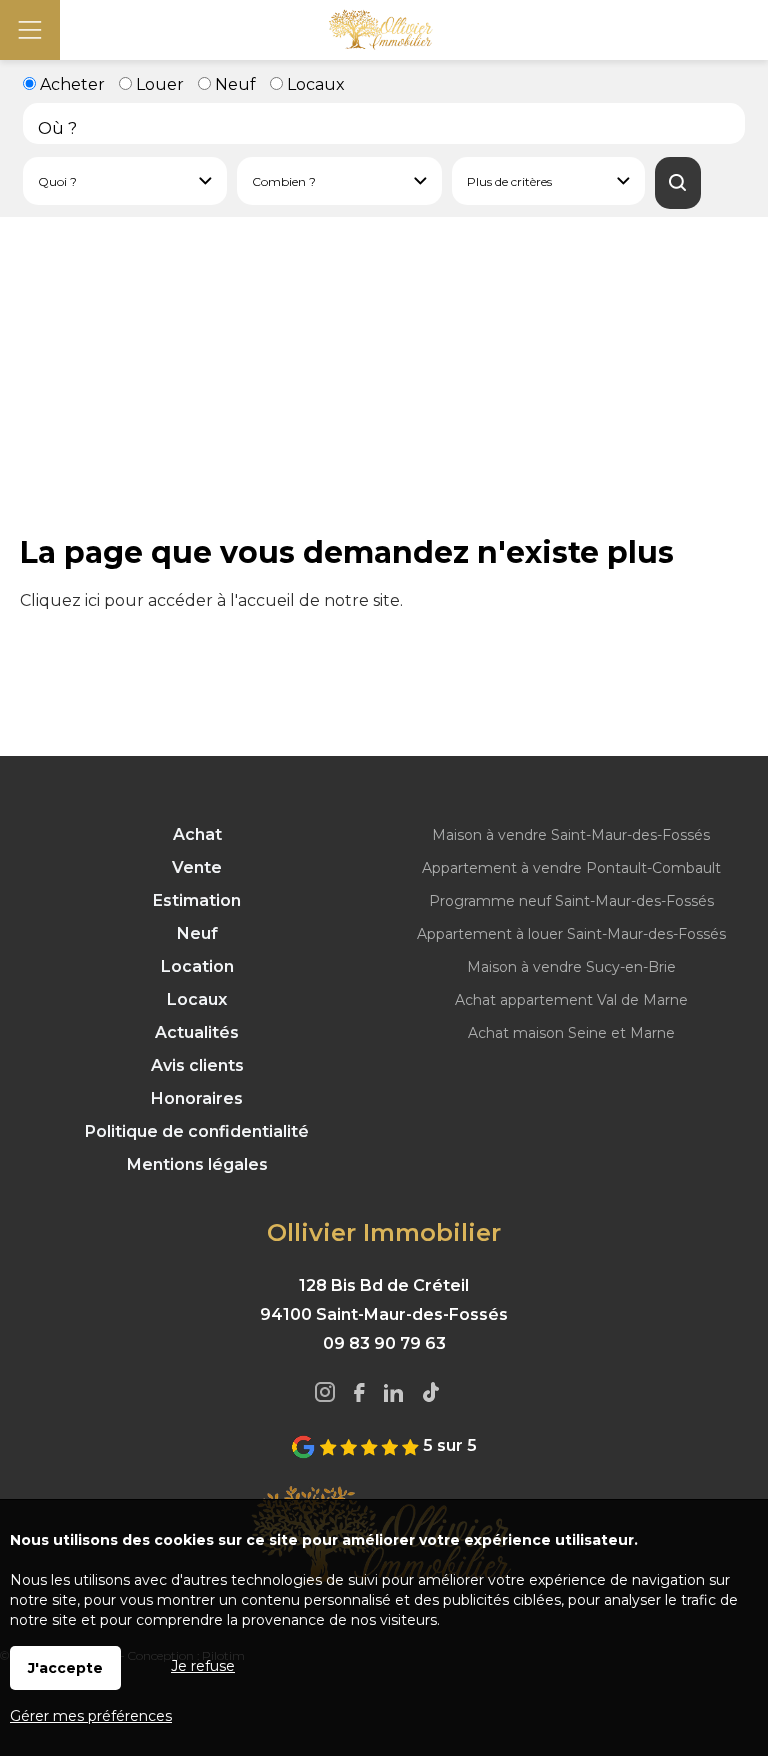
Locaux (314, 84)
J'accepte (65, 1668)
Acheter (70, 84)
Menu (30, 30)
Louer (158, 84)
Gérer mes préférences (91, 1716)
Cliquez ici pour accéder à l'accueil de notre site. (211, 600)
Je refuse (203, 1666)
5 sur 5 (448, 1445)
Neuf (233, 84)
